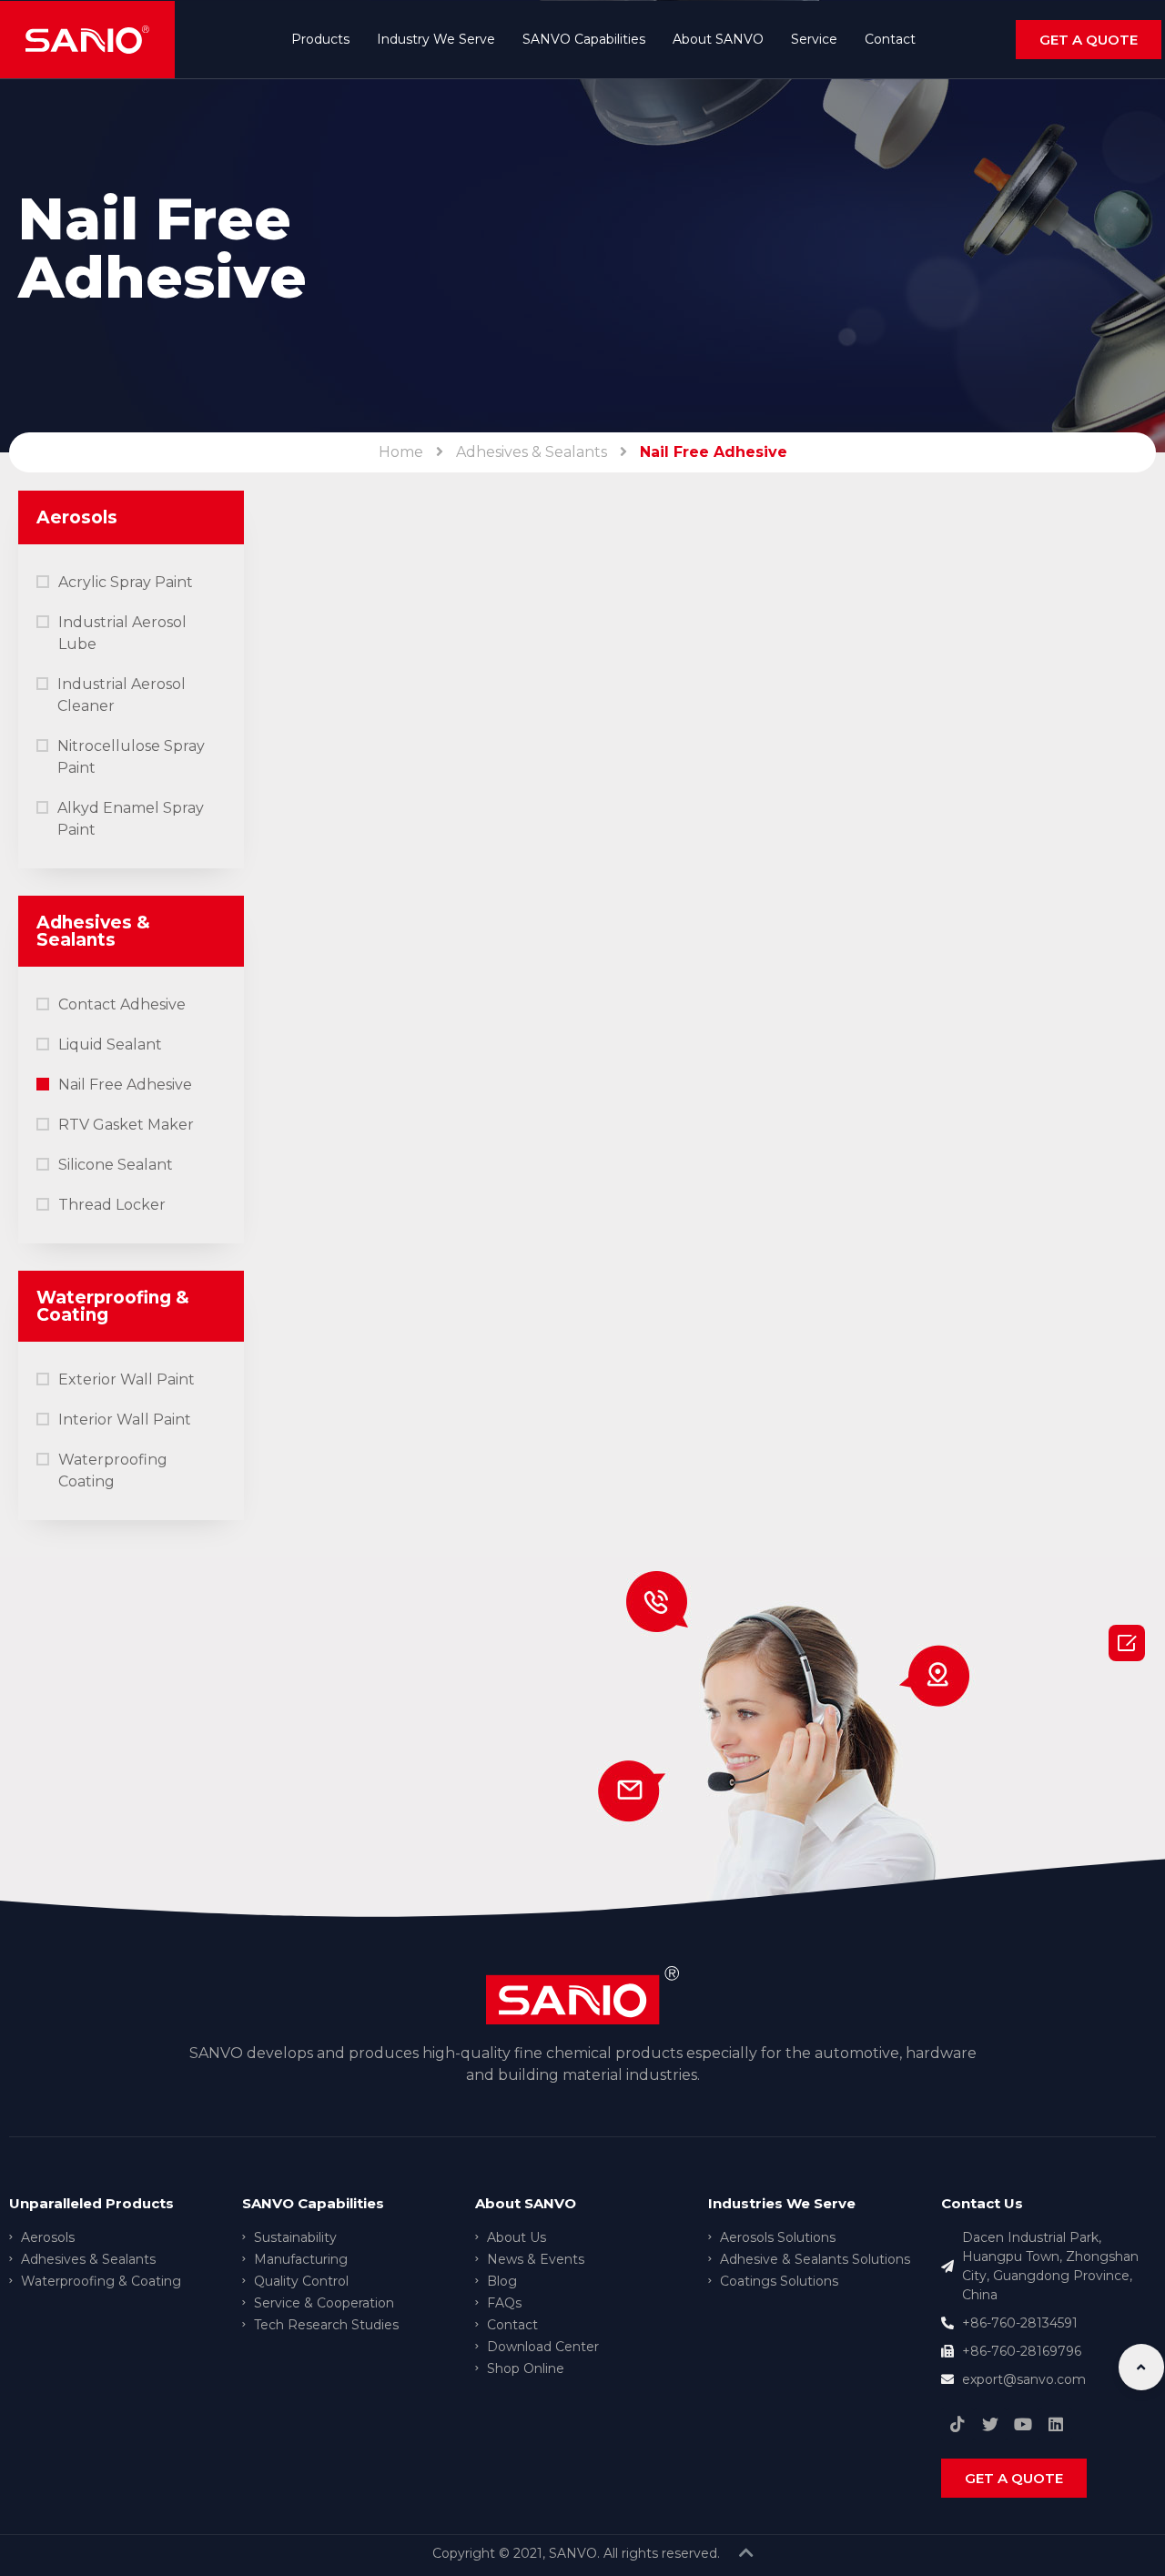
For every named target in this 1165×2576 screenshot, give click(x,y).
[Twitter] (990, 2424)
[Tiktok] (957, 2424)
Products (320, 39)
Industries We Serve (782, 2203)
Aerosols (77, 517)
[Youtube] (1023, 2424)
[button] (1089, 40)
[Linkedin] (1056, 2424)
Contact (890, 39)
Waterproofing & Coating (113, 1306)
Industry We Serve (436, 39)
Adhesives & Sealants (532, 452)
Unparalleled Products (91, 2203)
